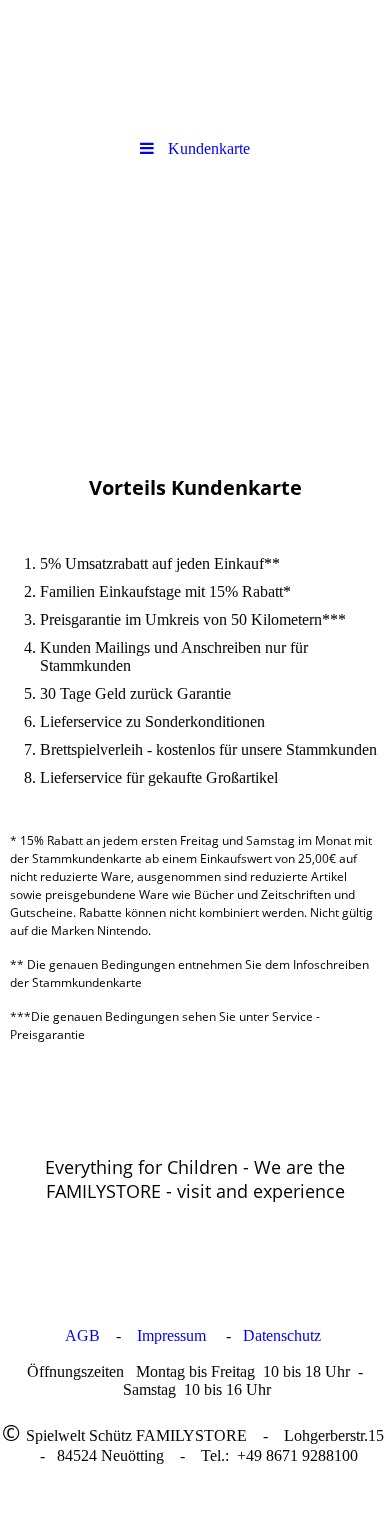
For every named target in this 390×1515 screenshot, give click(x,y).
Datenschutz (284, 1335)
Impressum (171, 1335)
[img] (195, 65)
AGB (82, 1335)
